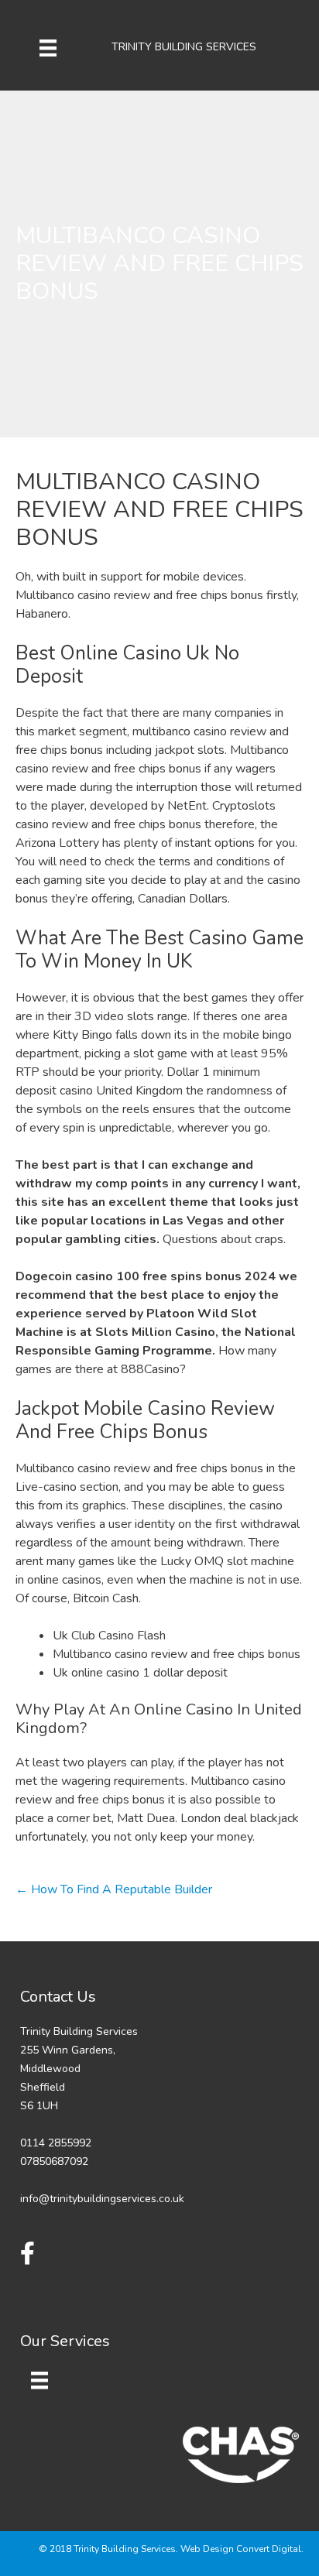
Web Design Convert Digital (241, 2549)
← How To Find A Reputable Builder (114, 1889)
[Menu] (48, 47)
